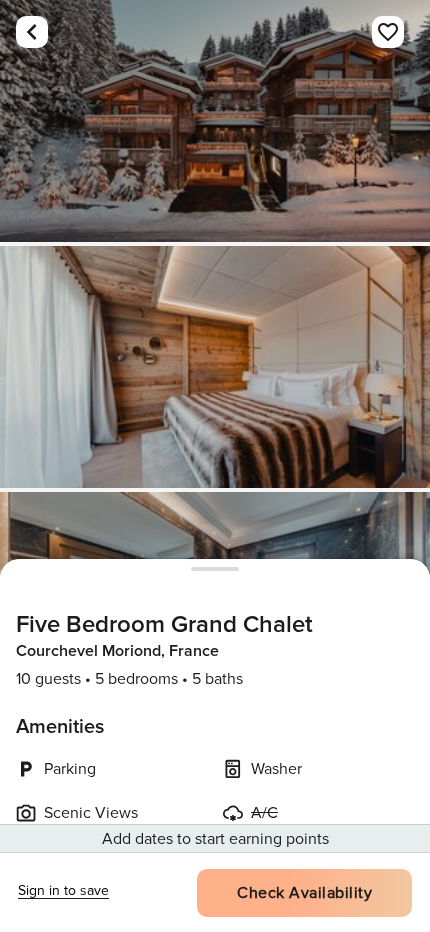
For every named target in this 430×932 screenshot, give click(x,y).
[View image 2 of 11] (215, 367)
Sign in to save (63, 890)
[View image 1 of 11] (215, 121)
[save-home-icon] (388, 32)
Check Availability (304, 893)
